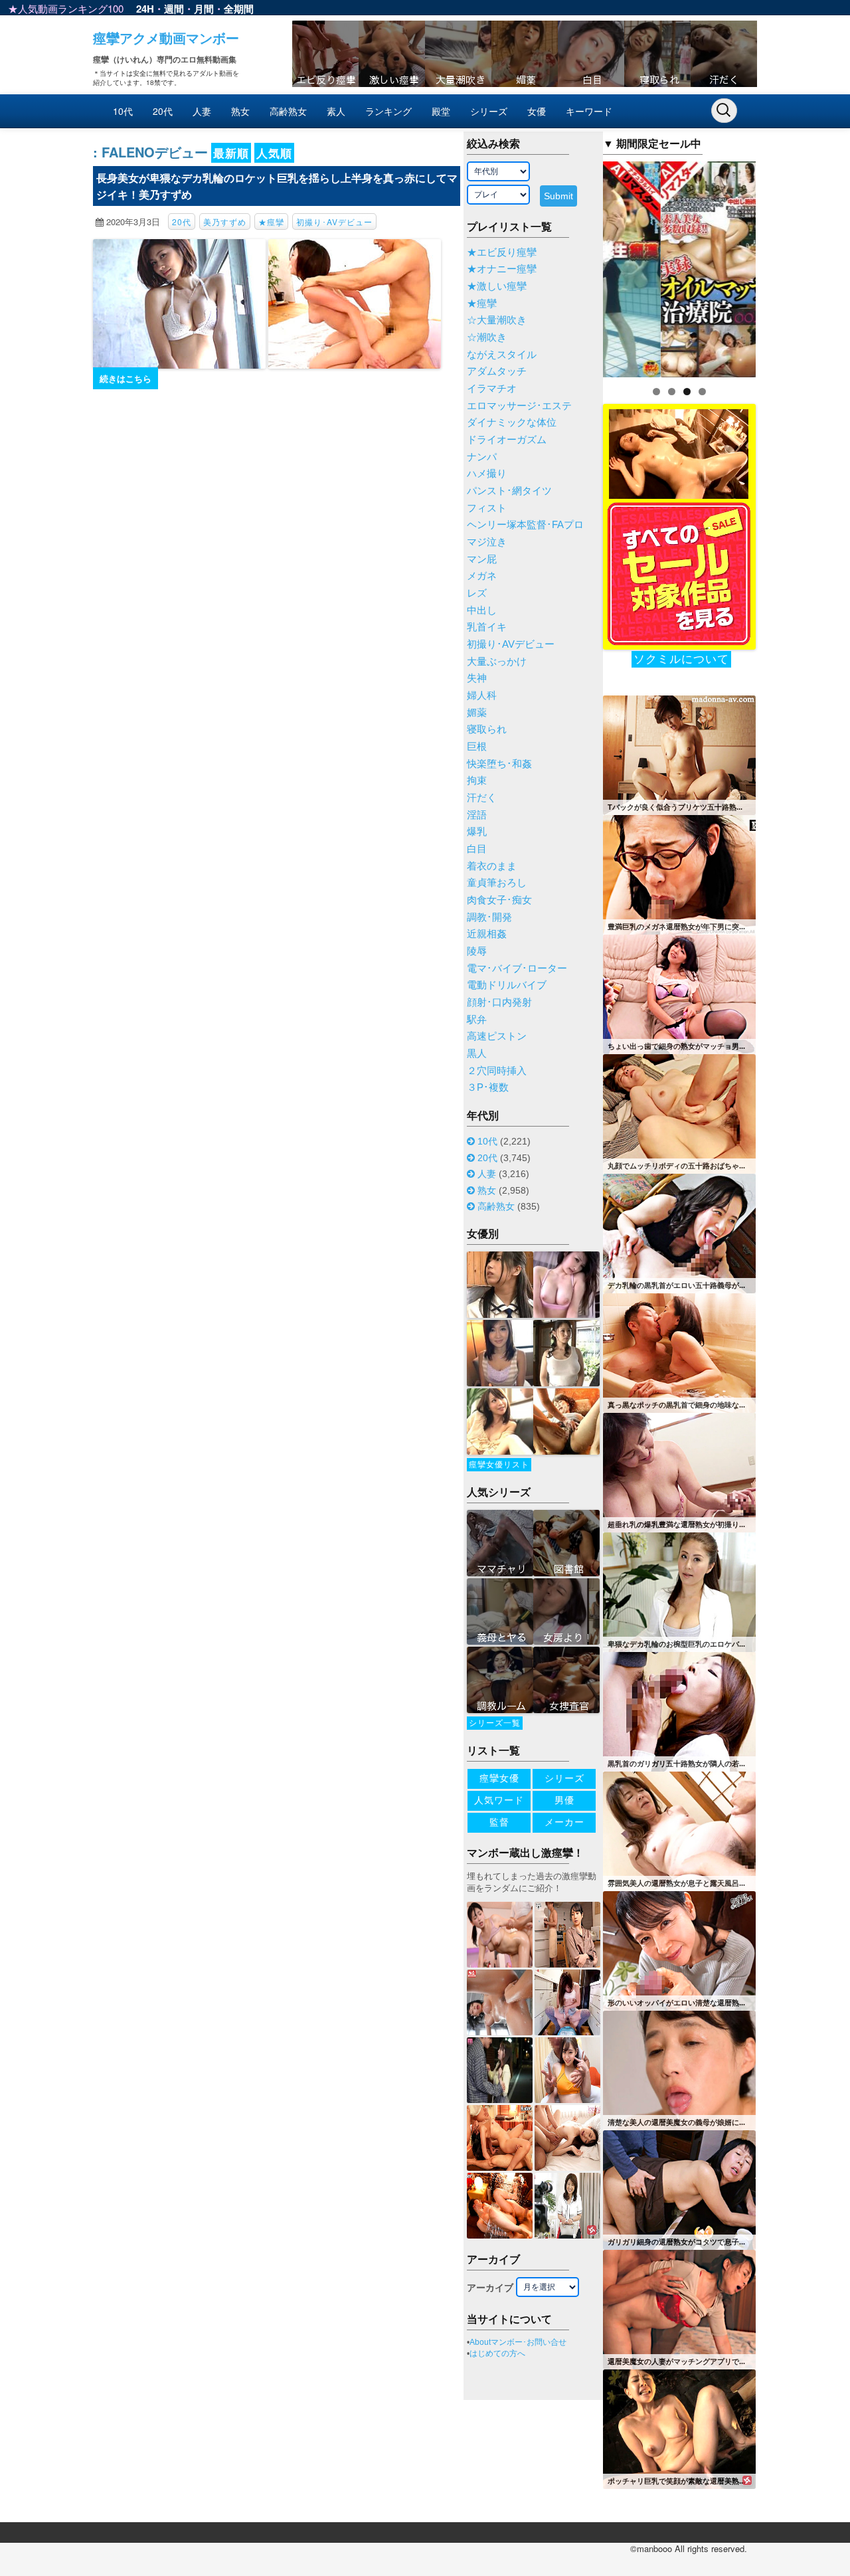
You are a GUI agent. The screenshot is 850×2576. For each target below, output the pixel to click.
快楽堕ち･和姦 (499, 764)
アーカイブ (490, 2288)
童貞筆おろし (497, 883)
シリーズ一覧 (495, 1723)
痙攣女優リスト (499, 1465)
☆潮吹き (487, 337)
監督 (499, 1822)
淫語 (477, 815)
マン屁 (482, 559)
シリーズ (489, 111)
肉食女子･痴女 (499, 900)
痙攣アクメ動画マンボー (166, 38)
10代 (123, 111)
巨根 (477, 747)
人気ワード (499, 1800)
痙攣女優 (499, 1778)
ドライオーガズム (507, 440)
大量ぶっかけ (497, 662)
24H (145, 9)
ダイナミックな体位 (512, 422)
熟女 (240, 111)
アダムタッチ (497, 371)
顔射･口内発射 (499, 1002)
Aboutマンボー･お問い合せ (518, 2342)
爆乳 (477, 832)
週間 (174, 9)
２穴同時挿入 (497, 1071)
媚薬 (477, 713)
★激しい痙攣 (497, 286)
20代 (163, 111)
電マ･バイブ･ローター (517, 968)
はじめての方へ (497, 2353)
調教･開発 (489, 917)
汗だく (482, 798)
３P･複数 (488, 1087)
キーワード (589, 111)
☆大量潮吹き (497, 320)
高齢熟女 (288, 111)
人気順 (274, 153)
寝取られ (487, 729)
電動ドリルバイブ (507, 985)
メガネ (482, 576)
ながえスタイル (502, 355)
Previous (580, 266)
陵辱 (477, 951)
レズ (477, 593)
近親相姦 (487, 934)
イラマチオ (492, 389)
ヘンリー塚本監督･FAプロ (525, 525)
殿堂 (441, 111)
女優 (537, 111)
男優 (564, 1800)
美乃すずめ (225, 222)
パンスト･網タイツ (509, 491)
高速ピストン (497, 1036)
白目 (477, 849)
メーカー (564, 1822)
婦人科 (482, 695)
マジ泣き (487, 542)
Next (779, 266)
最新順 (231, 153)
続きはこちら (126, 378)
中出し (482, 610)
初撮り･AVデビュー (334, 222)
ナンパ (482, 457)
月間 (204, 9)
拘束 (477, 781)
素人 (336, 111)
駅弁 (477, 1020)
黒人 (477, 1054)
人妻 (202, 111)
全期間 (239, 9)
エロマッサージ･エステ (519, 406)
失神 (477, 678)
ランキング (388, 111)
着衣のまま (492, 866)
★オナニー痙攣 (502, 269)
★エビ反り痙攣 (502, 252)
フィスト (487, 508)
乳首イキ (487, 627)
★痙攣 (271, 222)
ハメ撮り (487, 474)
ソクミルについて (681, 659)
